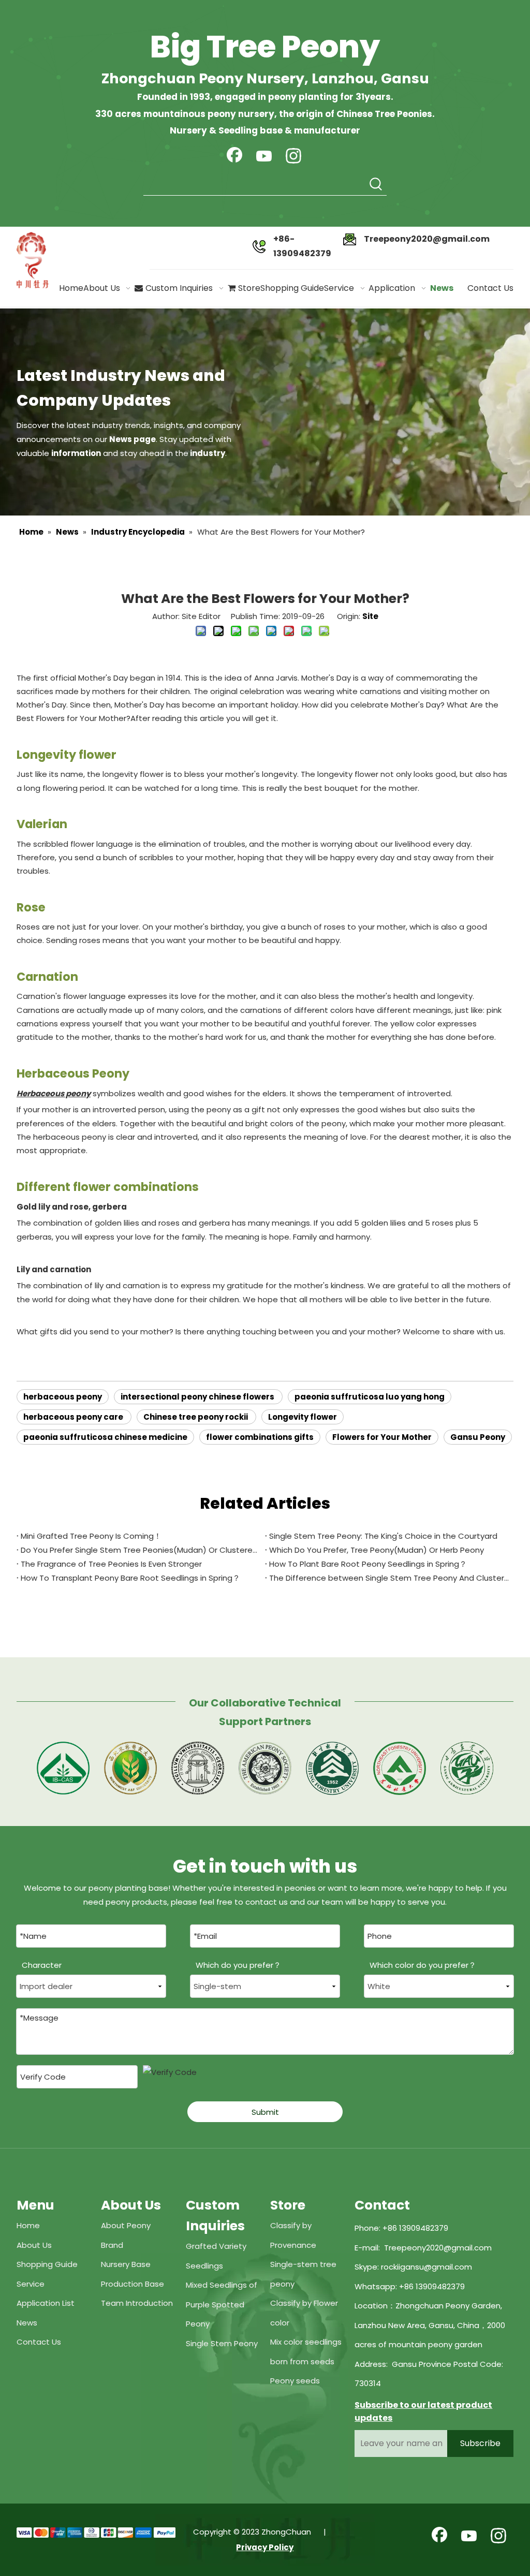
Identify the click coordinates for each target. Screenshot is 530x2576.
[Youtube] (264, 157)
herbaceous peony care (74, 1417)
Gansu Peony (478, 1437)
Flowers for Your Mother (382, 1437)
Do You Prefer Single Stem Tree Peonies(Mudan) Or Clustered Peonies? (141, 1550)
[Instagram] (293, 157)
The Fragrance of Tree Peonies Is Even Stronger (111, 1564)
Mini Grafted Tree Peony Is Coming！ (91, 1536)
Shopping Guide (47, 2264)
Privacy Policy (265, 2547)
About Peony (126, 2225)
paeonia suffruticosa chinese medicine (105, 1437)
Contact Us (39, 2342)
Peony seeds (295, 2381)
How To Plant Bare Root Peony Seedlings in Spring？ (368, 1564)
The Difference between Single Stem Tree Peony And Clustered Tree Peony (389, 1578)
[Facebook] (234, 157)
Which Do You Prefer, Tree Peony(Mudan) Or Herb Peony (377, 1550)
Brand (112, 2245)
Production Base (132, 2284)
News (27, 2323)
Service (31, 2284)
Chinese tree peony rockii (196, 1417)
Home (28, 2225)
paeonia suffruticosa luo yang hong (370, 1397)
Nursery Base (126, 2264)
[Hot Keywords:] (376, 185)
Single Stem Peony (222, 2343)
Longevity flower (303, 1417)
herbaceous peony (63, 1397)
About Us (34, 2245)
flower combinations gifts (260, 1437)
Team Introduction (137, 2303)
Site (370, 616)
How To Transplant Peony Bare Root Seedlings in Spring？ (130, 1578)
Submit (265, 2112)
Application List (46, 2303)
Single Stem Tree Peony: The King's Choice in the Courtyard (383, 1536)
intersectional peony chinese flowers (198, 1397)
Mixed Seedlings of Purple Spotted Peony (222, 2304)
